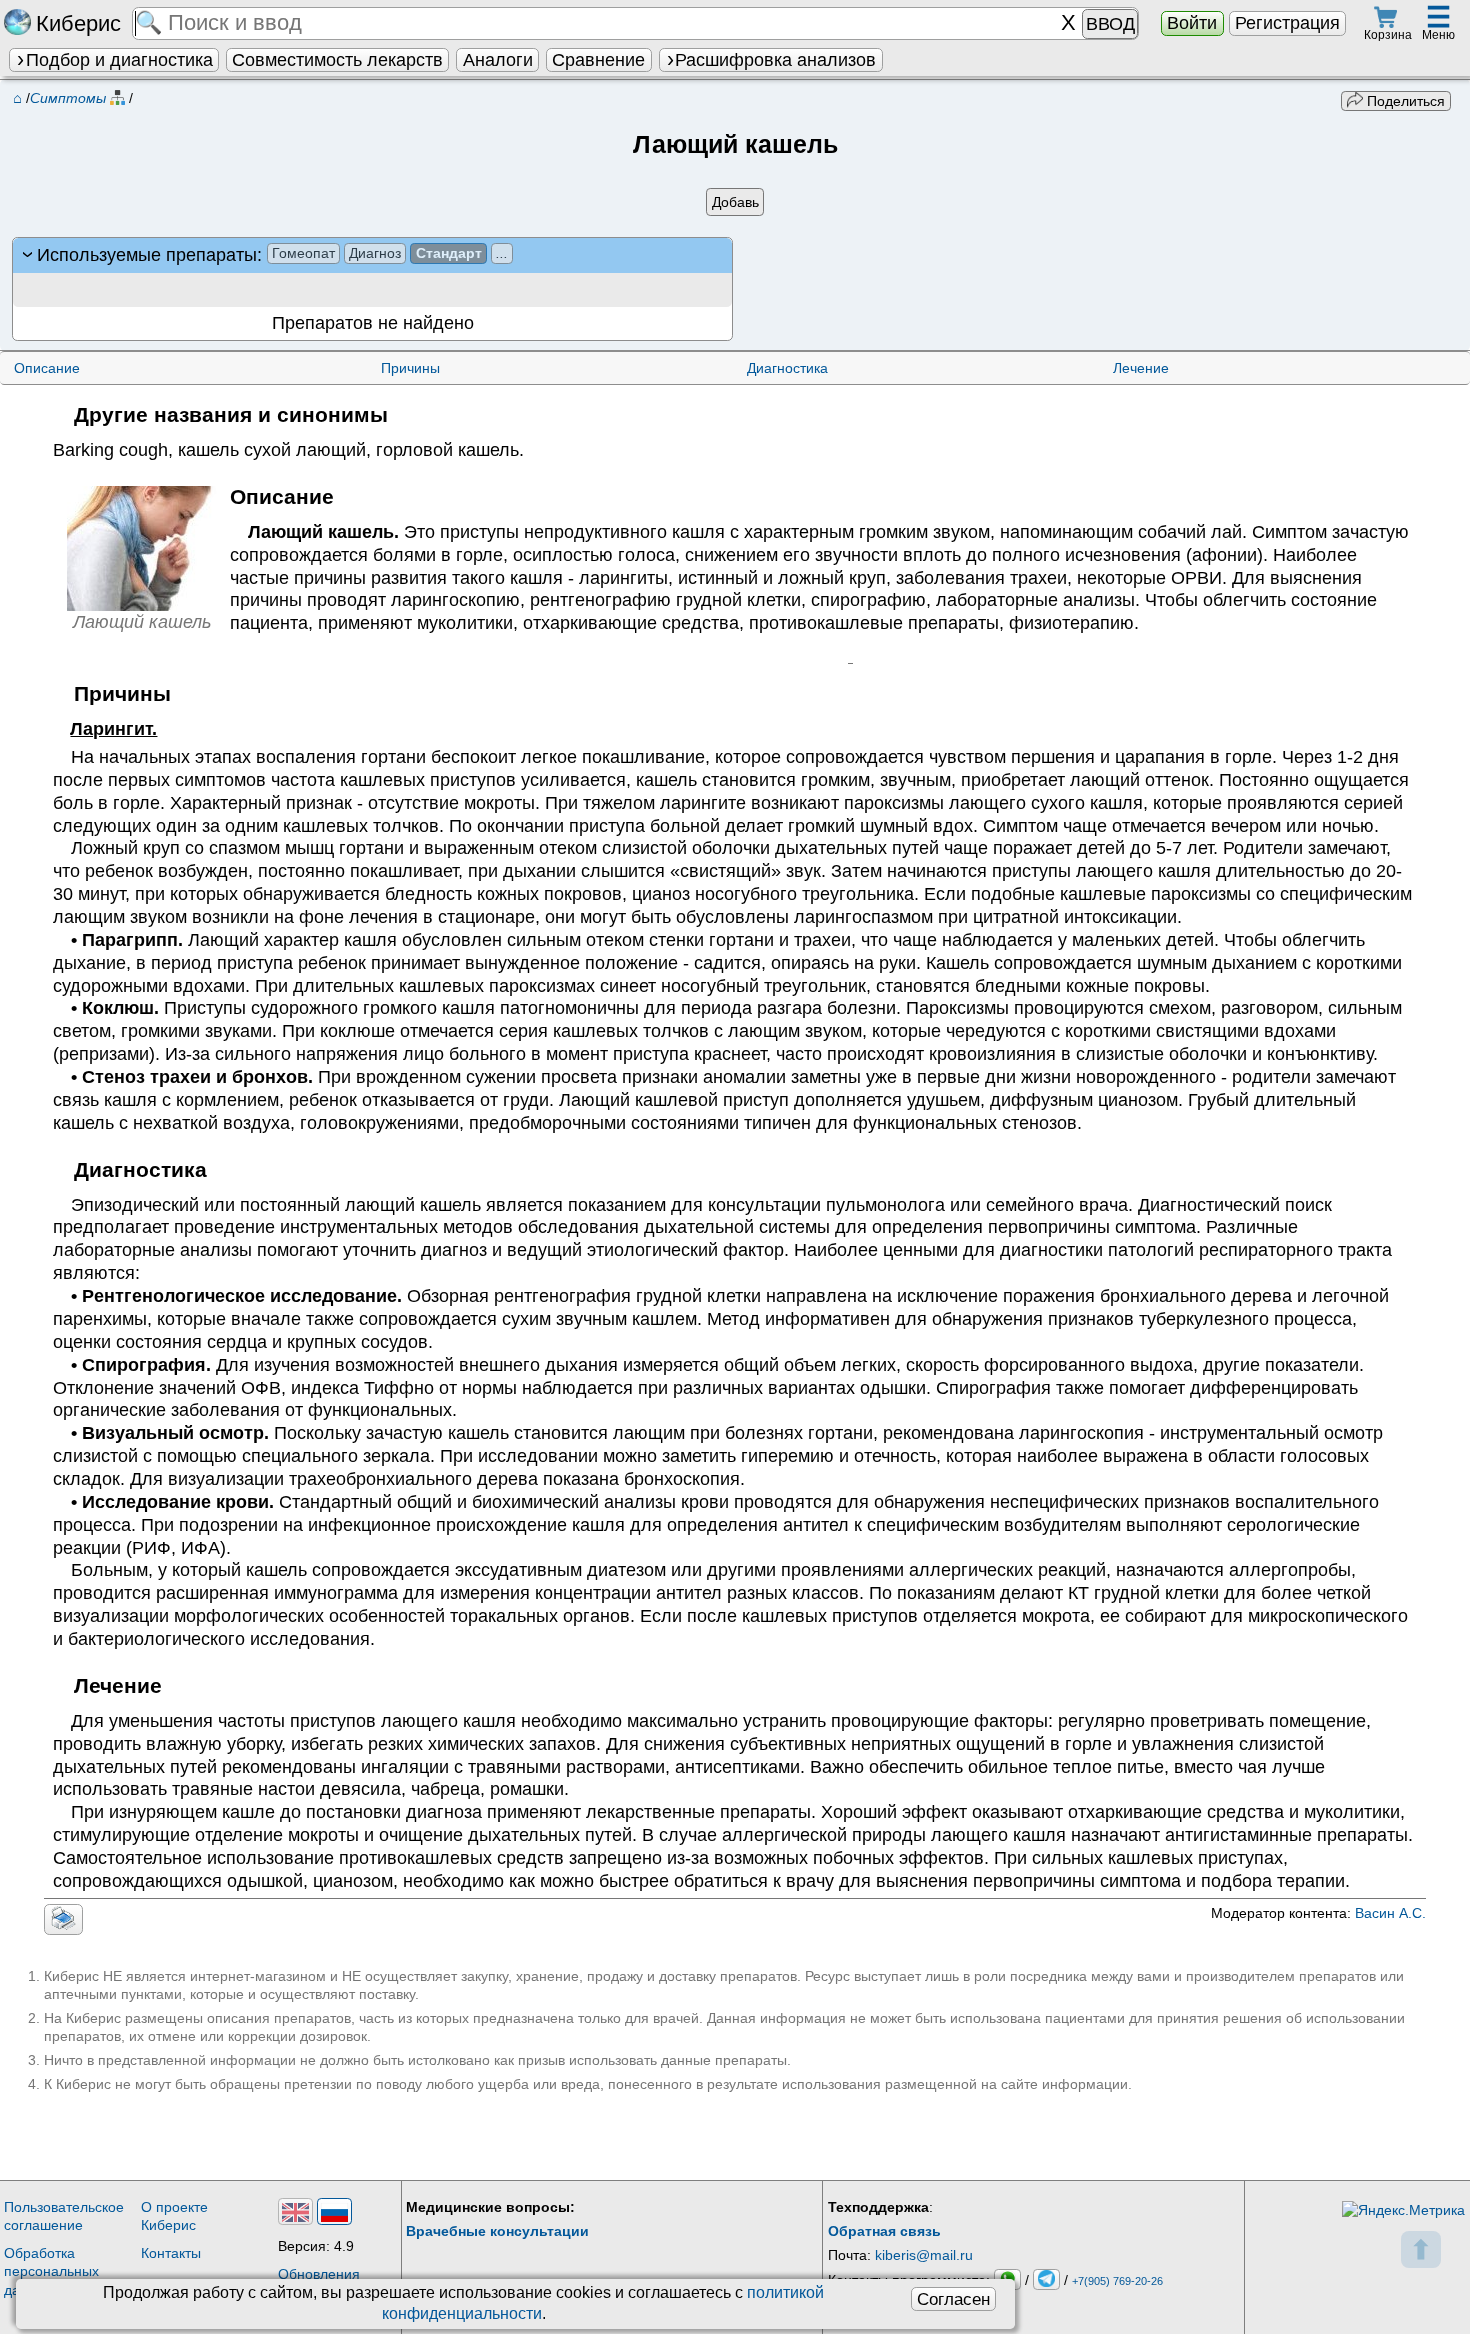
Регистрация (1287, 23)
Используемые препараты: (273, 255)
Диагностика (787, 368)
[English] (295, 2211)
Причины (410, 368)
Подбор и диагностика (119, 60)
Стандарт (449, 253)
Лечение (1141, 368)
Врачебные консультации (497, 2231)
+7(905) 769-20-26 (1117, 2281)
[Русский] (334, 2211)
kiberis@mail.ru (924, 2255)
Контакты (171, 2253)
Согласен (953, 2299)
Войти (1192, 23)
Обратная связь (884, 2231)
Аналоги (498, 60)
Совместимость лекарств (337, 60)
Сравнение (598, 60)
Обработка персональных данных (51, 2271)
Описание (47, 368)
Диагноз (375, 253)
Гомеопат (303, 253)
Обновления (319, 2274)
